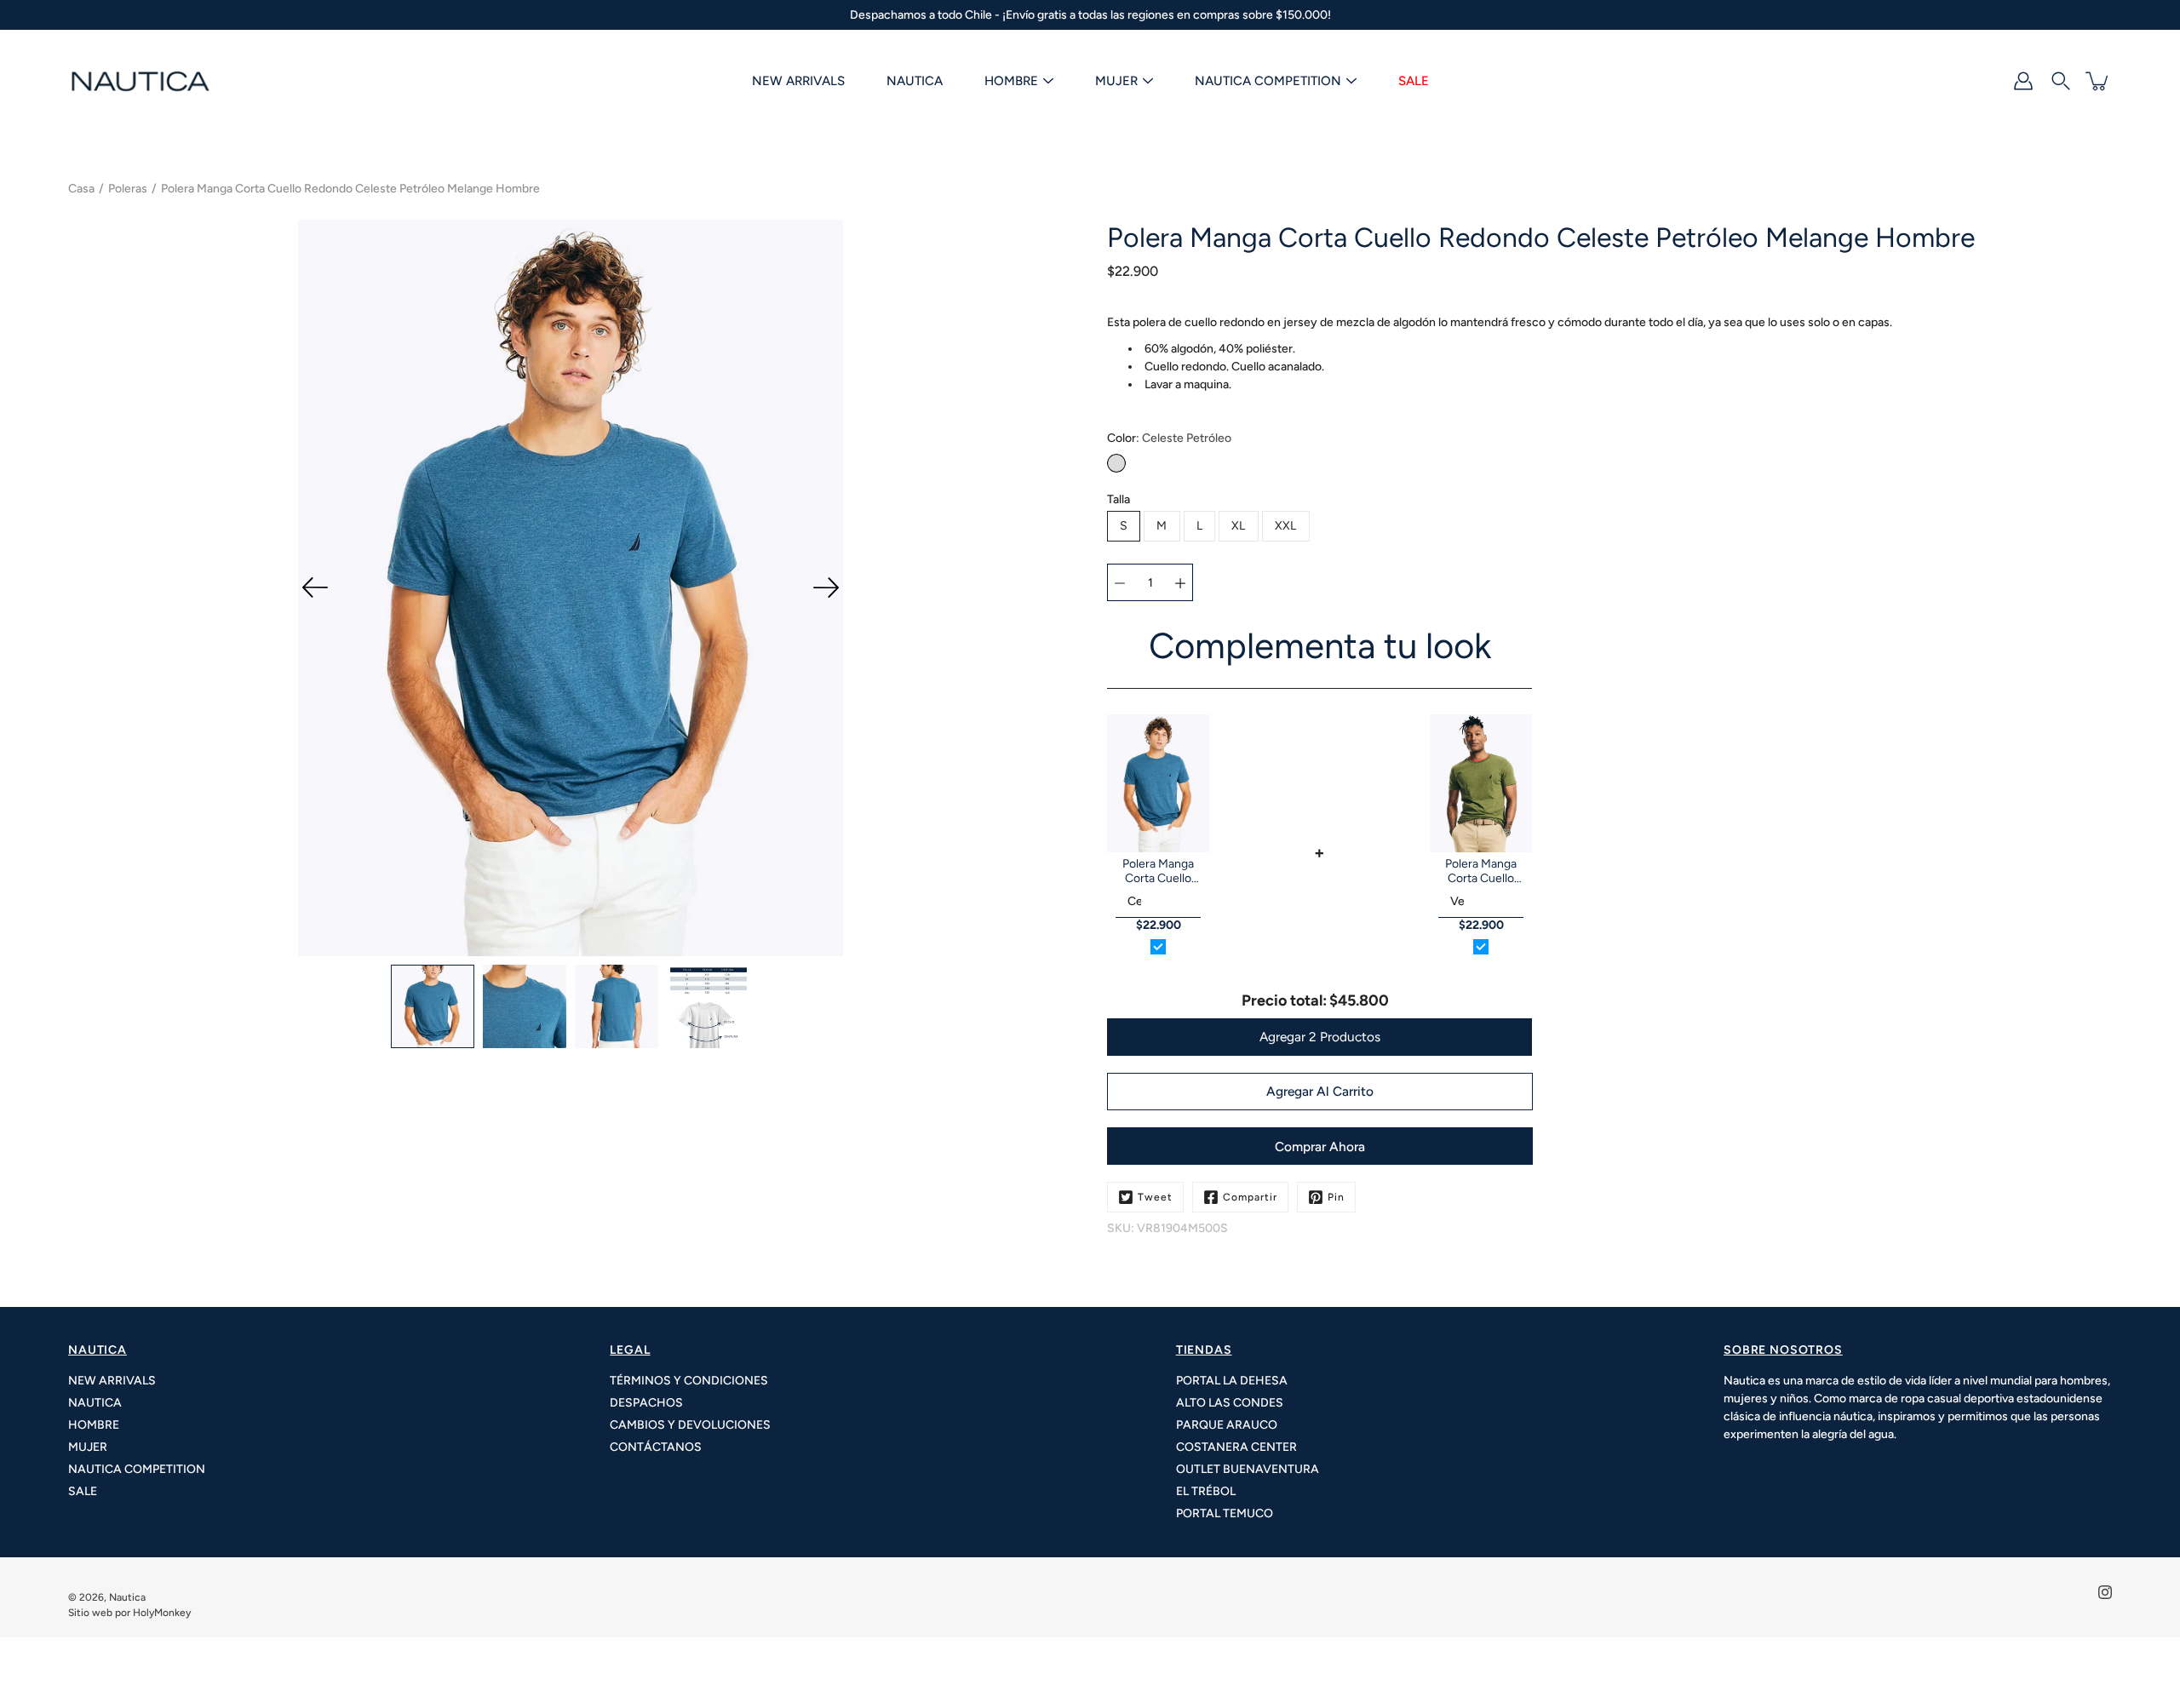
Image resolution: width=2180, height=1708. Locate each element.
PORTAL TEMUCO (1225, 1513)
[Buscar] (2061, 81)
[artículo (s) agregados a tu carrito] (2098, 81)
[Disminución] (1120, 582)
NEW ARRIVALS (798, 81)
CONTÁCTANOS (656, 1447)
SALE (1414, 81)
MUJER (1116, 81)
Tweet (1155, 1197)
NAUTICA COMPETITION (1268, 81)
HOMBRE (1011, 81)
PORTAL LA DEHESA (1232, 1381)
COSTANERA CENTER (1236, 1447)
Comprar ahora (1320, 1146)
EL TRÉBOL (1206, 1491)
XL (1239, 526)
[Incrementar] (1180, 582)
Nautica (127, 1597)
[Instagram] (2105, 1592)
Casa (81, 189)
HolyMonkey (162, 1613)
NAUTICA (915, 81)
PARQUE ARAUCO (1227, 1425)
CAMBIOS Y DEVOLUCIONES (690, 1425)
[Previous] (315, 587)
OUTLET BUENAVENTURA (1248, 1469)
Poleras (128, 189)
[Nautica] (141, 81)
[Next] (826, 587)
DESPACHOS (646, 1403)
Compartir (1250, 1197)
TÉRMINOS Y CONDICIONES (689, 1381)
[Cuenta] (2023, 81)
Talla (1119, 499)
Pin (1336, 1197)
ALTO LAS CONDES (1230, 1403)
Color (1169, 438)
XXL (1286, 526)
